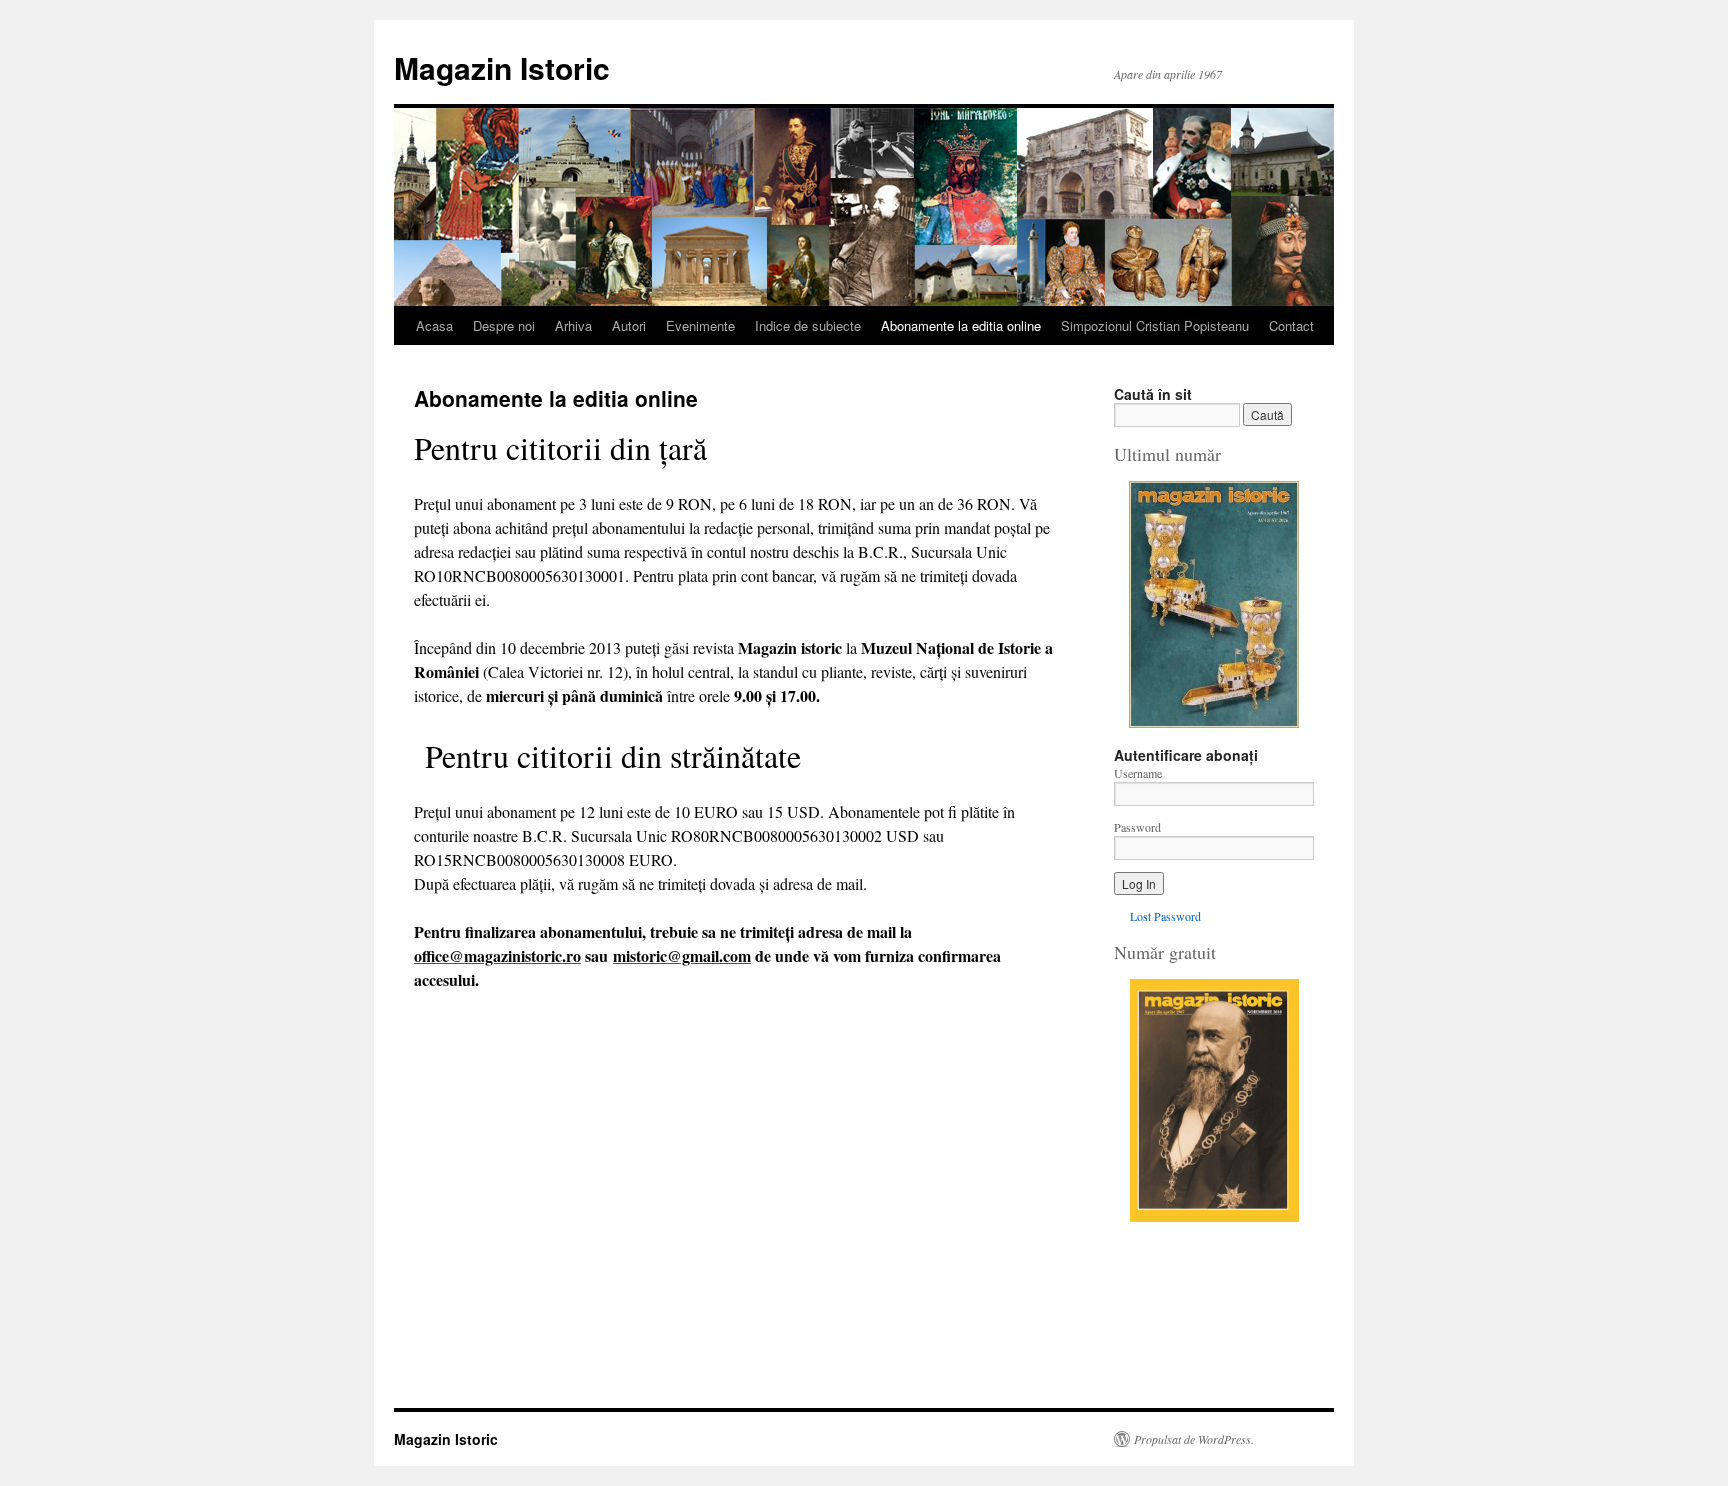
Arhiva (573, 325)
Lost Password (1165, 916)
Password (1137, 827)
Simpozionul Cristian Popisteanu (1155, 325)
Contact (1291, 325)
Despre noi (504, 325)
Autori (629, 325)
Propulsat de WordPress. (1194, 1439)
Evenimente (700, 325)
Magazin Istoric (502, 67)
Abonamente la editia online (961, 325)
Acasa (434, 325)
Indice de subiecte (808, 325)
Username (1138, 773)
